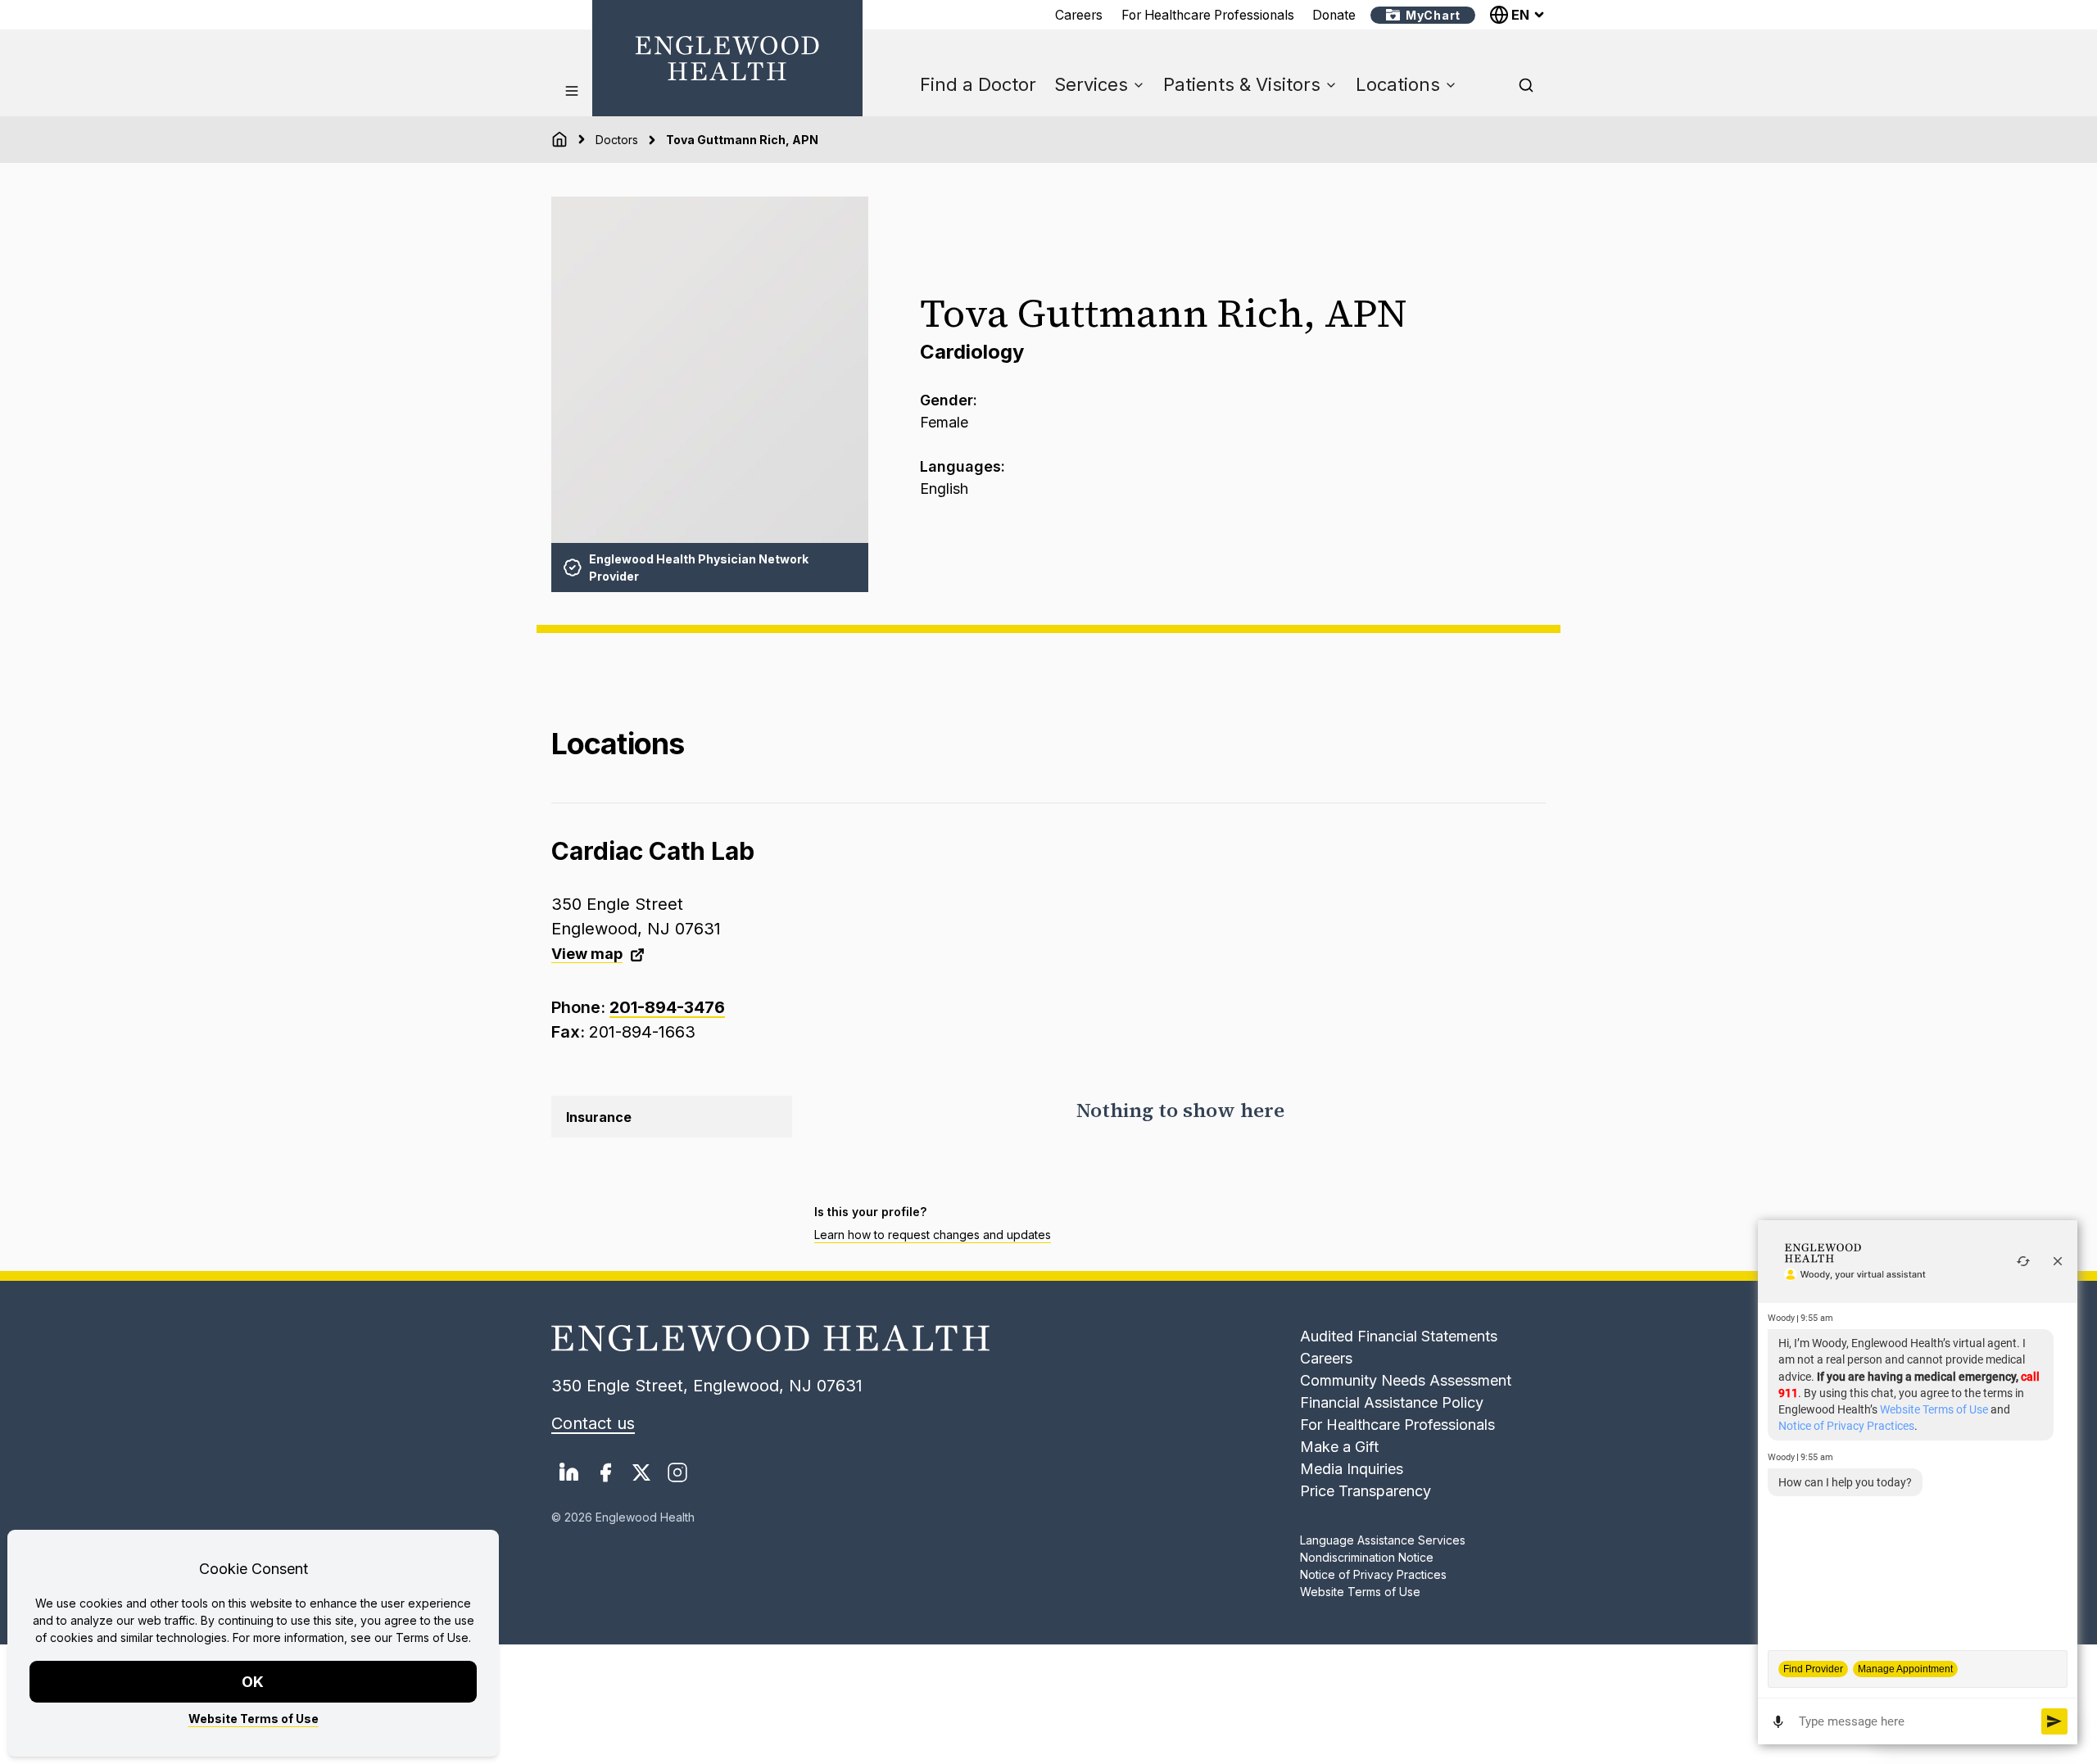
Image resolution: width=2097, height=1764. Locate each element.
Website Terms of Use (254, 1719)
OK (254, 1682)
